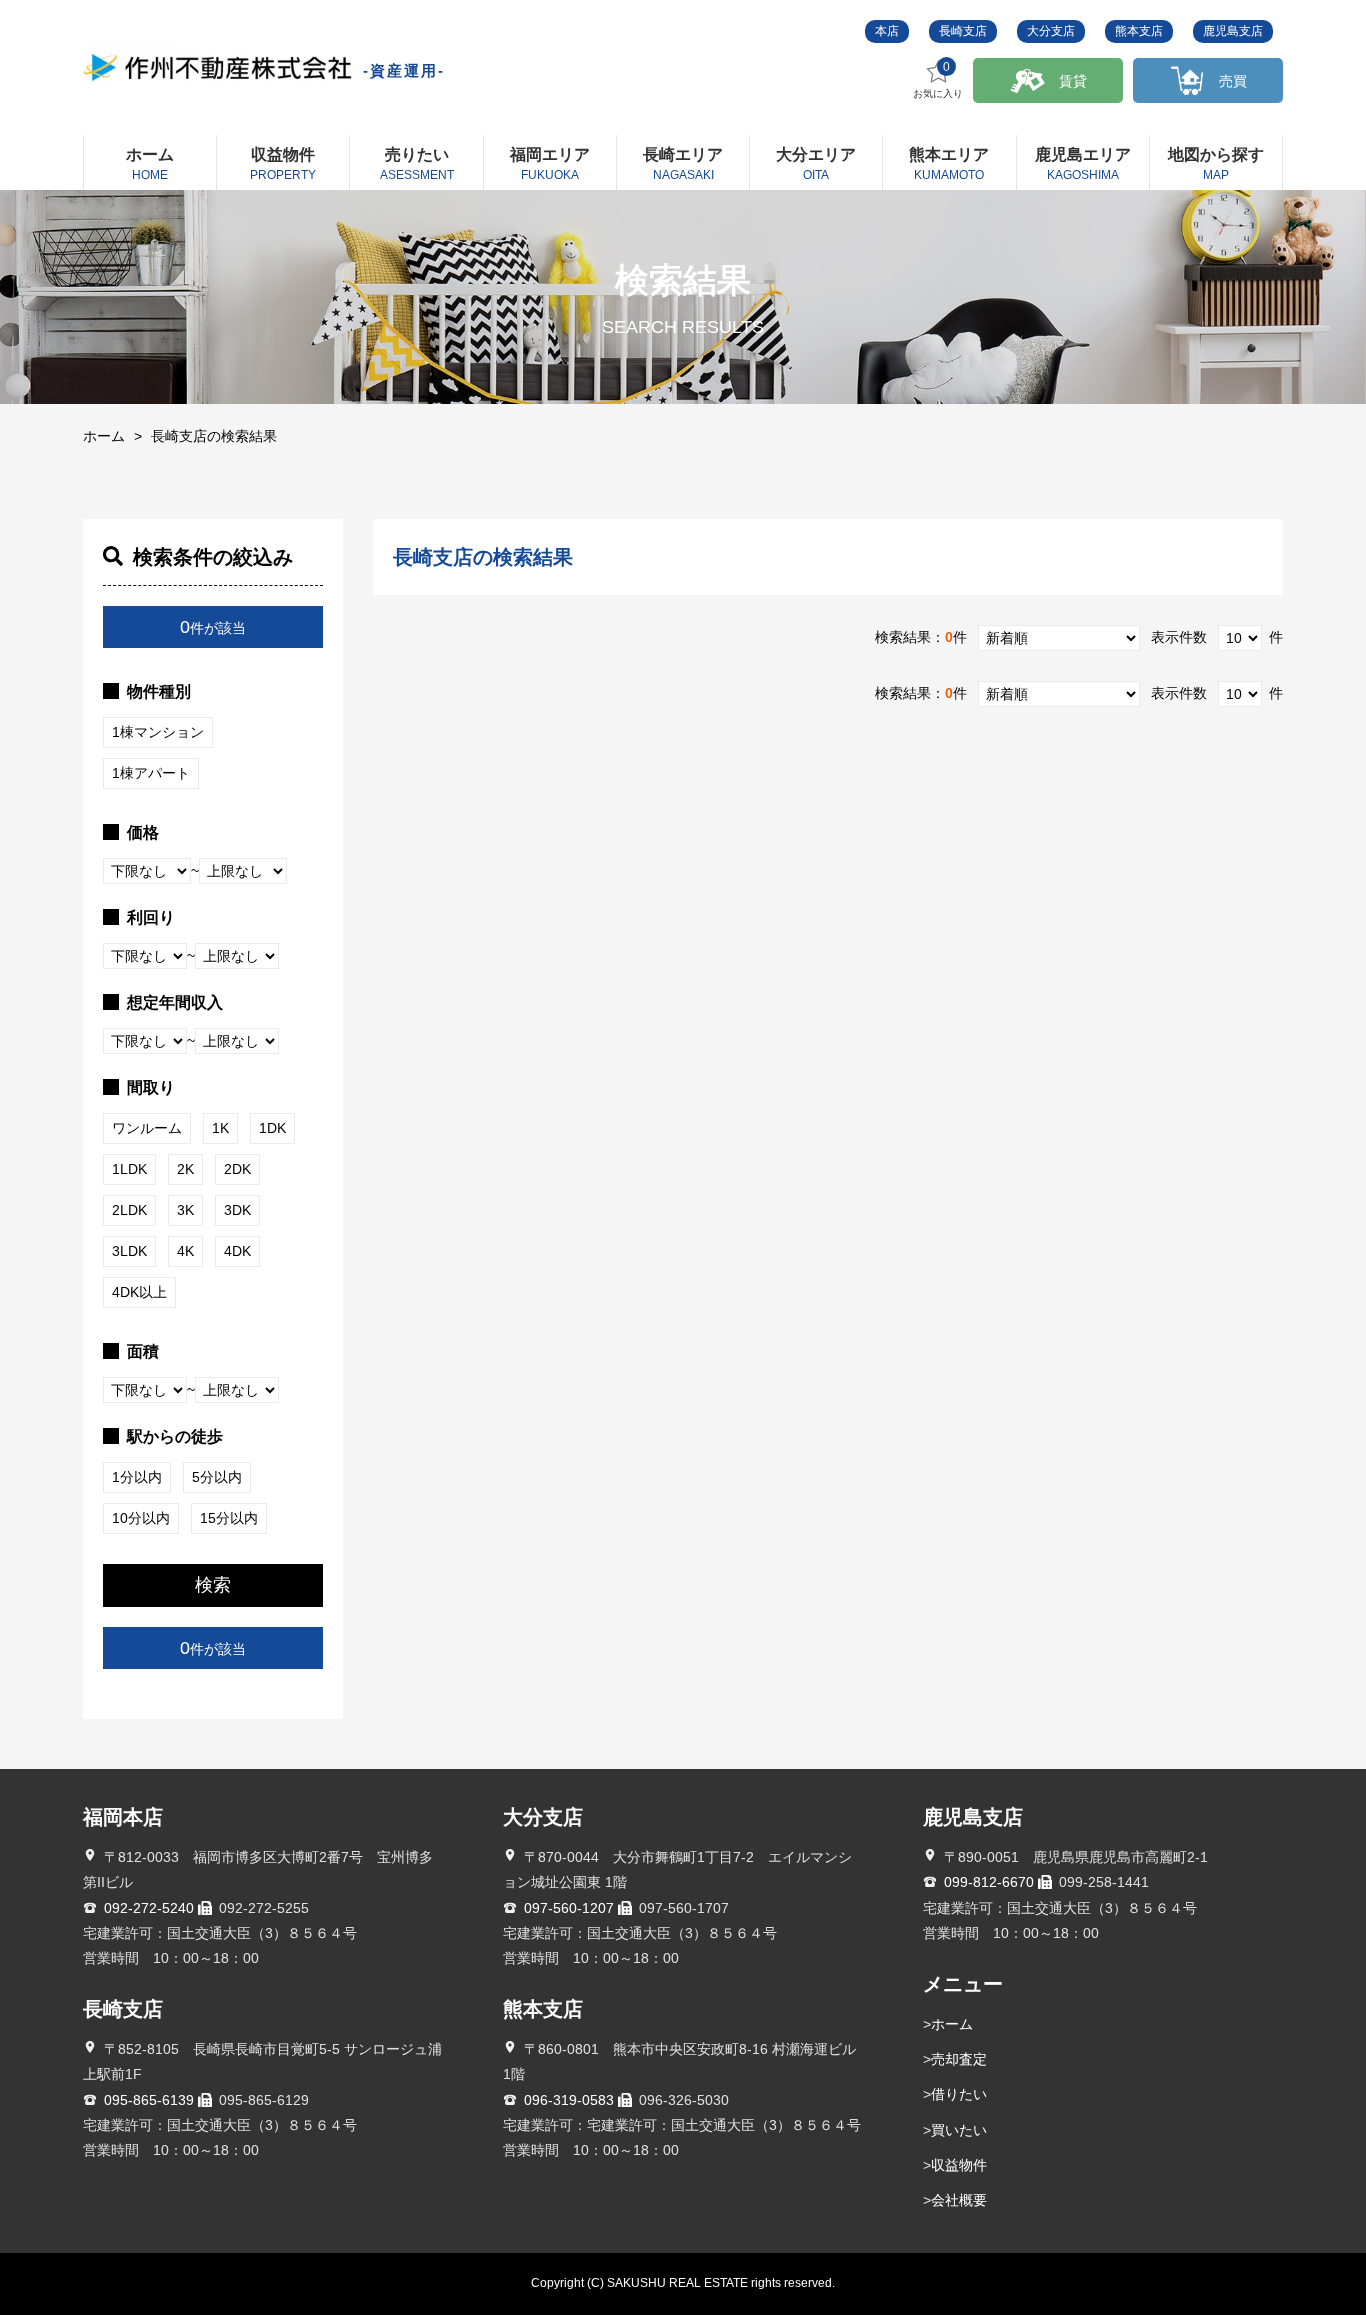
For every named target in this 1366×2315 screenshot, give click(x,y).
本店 (887, 31)
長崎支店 (963, 31)
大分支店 (1051, 31)
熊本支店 (1139, 31)
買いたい (959, 2130)
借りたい (959, 2094)
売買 (1233, 81)
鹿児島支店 (1233, 31)
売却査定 (959, 2059)
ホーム (104, 436)
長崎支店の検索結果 (214, 436)
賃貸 (1073, 81)
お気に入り (938, 80)
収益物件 (959, 2165)
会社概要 (959, 2200)
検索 (213, 1585)
